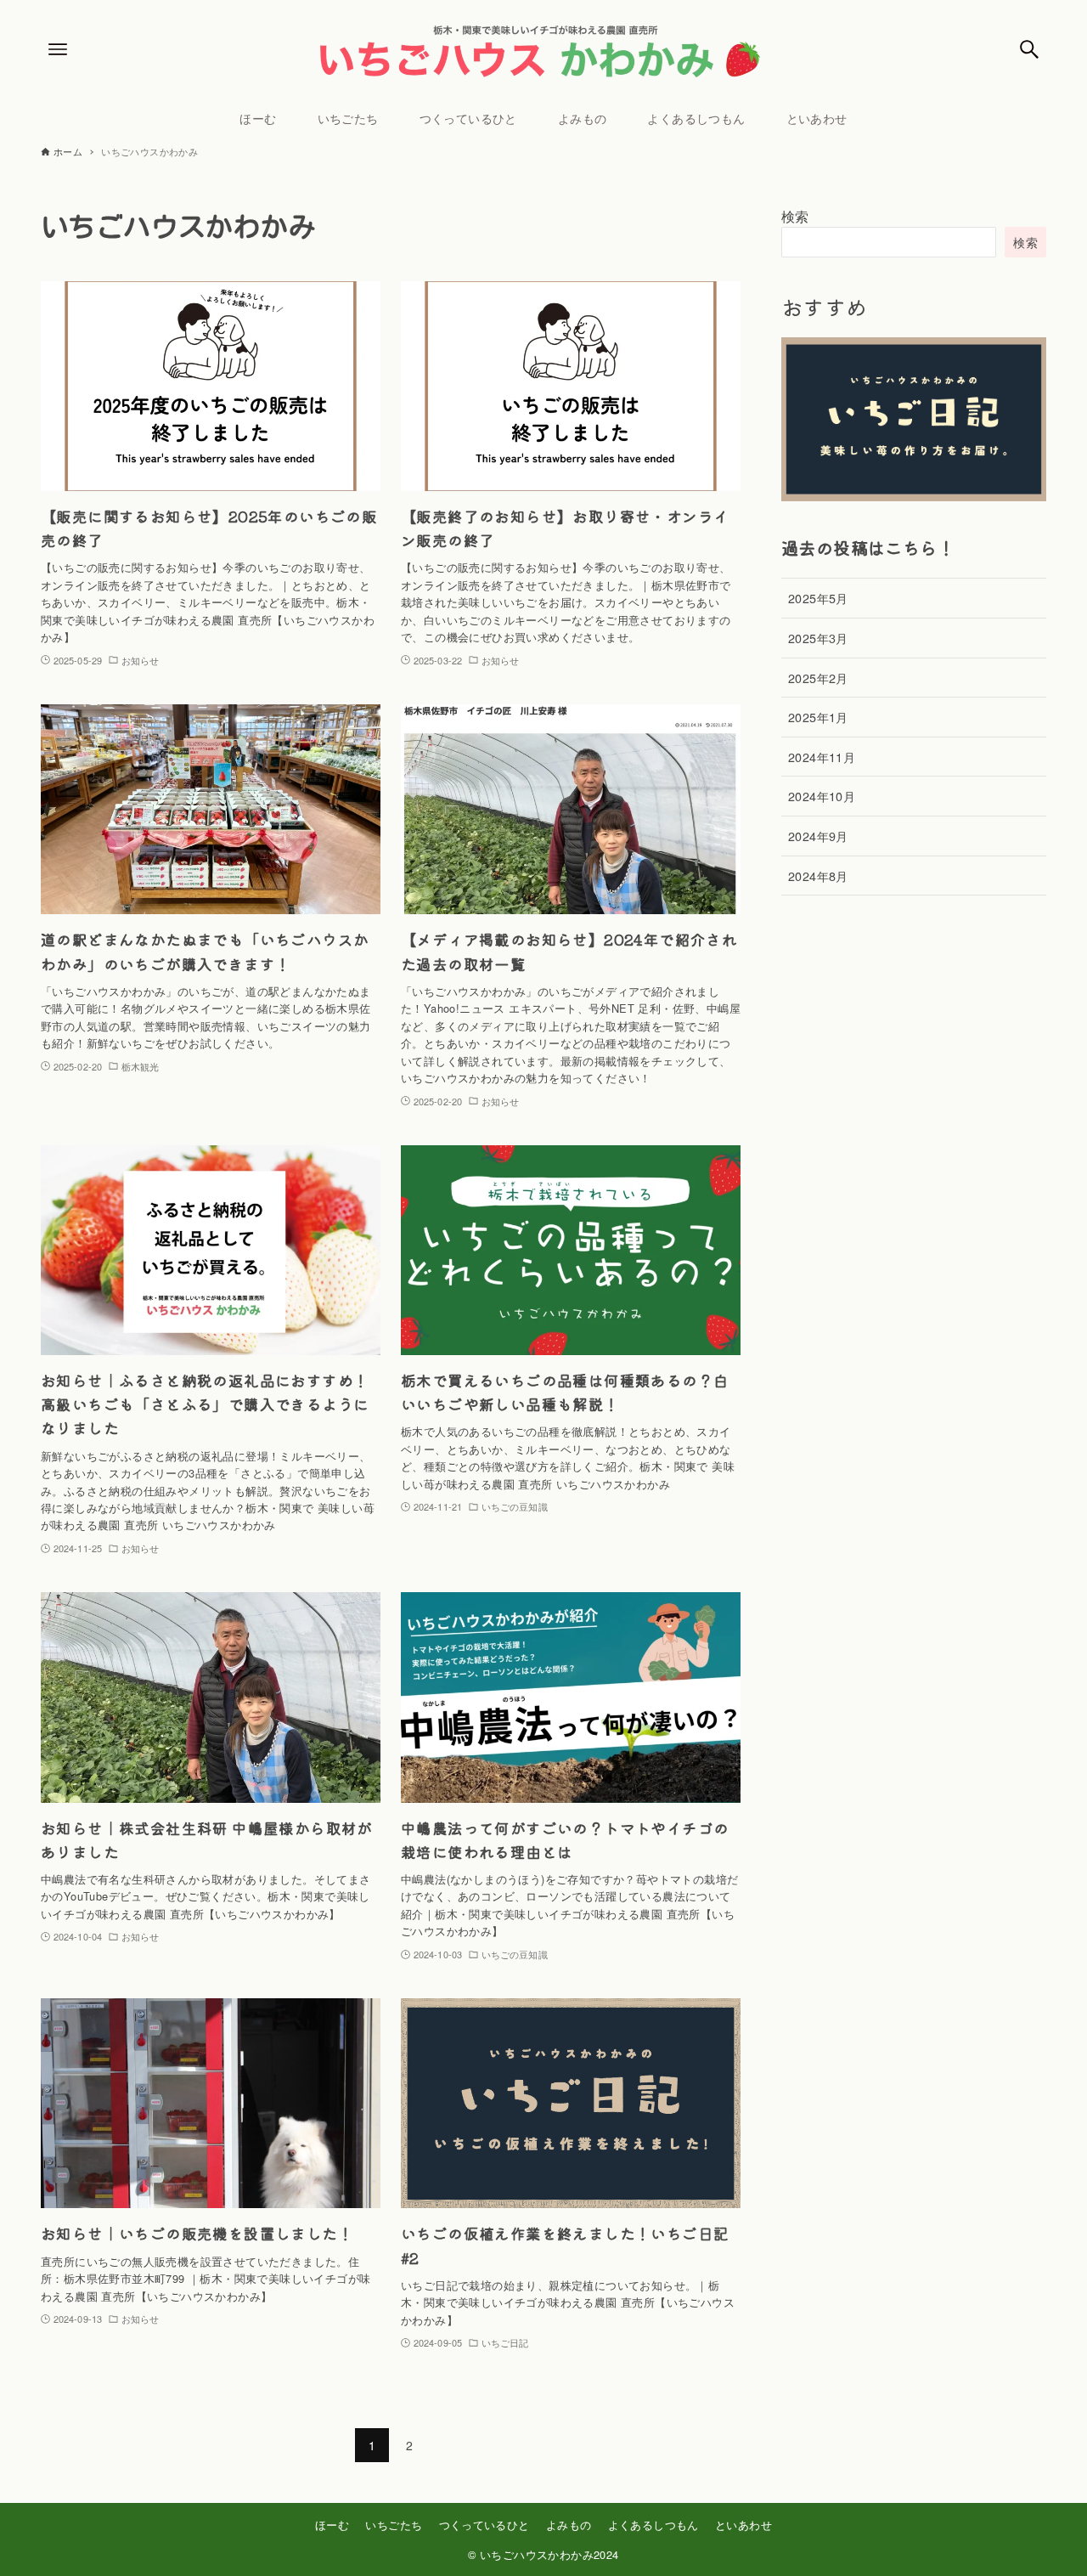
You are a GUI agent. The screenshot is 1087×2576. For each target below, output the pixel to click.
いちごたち (394, 2525)
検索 (795, 216)
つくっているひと (484, 2525)
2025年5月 (818, 598)
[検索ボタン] (1029, 49)
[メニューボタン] (58, 49)
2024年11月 (822, 757)
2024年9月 (818, 836)
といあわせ (743, 2525)
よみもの (569, 2525)
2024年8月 (818, 876)
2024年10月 (822, 796)
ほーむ (332, 2525)
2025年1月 (818, 717)
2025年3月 (818, 638)
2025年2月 (818, 678)
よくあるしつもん (653, 2525)
